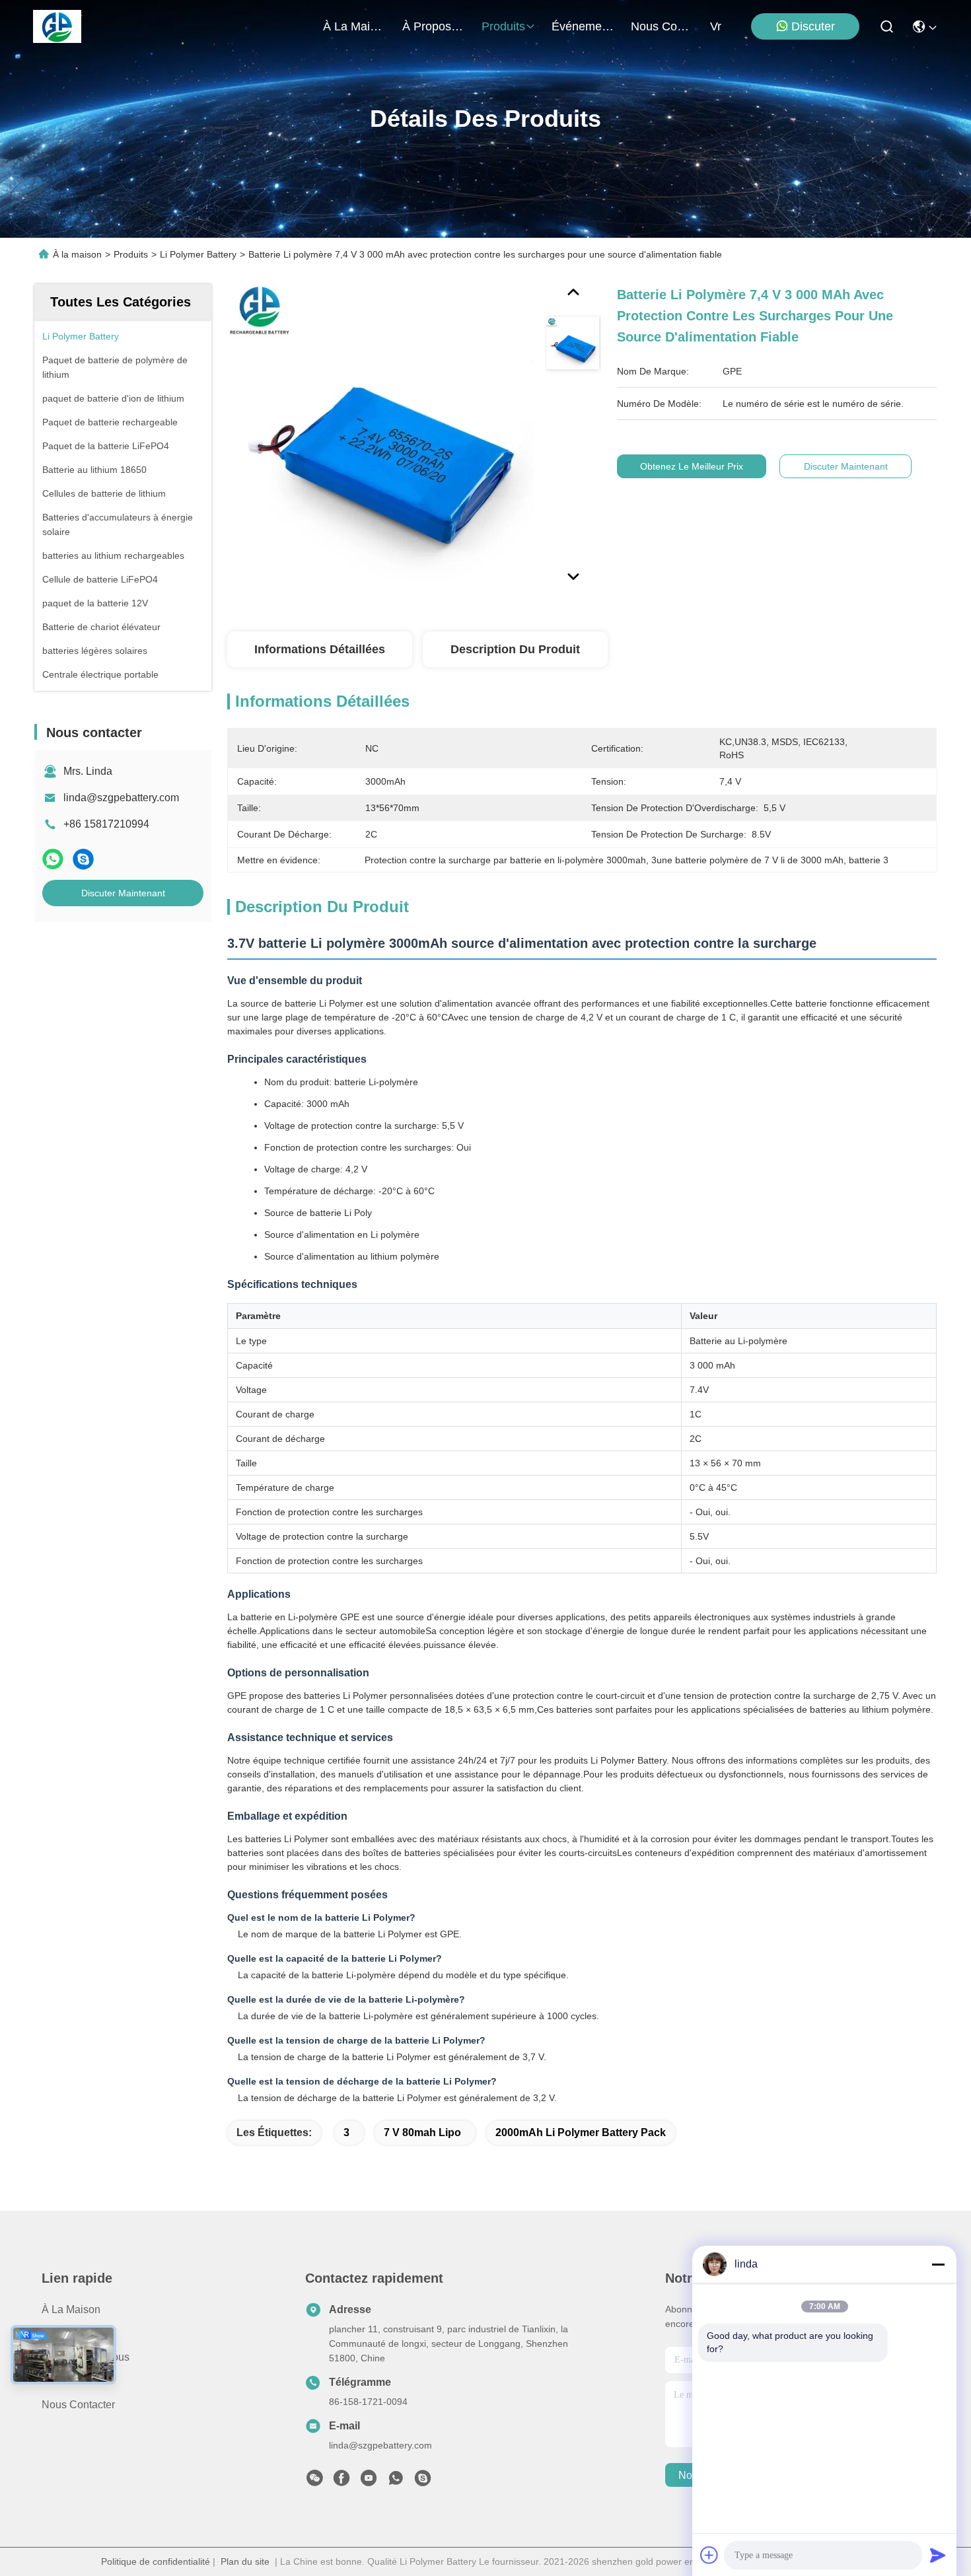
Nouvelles (65, 2381)
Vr (716, 26)
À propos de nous (434, 26)
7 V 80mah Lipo (422, 2132)
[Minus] (938, 2264)
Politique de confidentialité (156, 2561)
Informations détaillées (320, 649)
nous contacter (663, 26)
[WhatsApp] (53, 859)
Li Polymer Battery (198, 254)
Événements (583, 26)
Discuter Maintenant (123, 893)
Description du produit (515, 649)
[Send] (938, 2555)
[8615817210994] (396, 2482)
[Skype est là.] (83, 859)
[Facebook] (342, 2482)
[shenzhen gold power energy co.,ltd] (57, 26)
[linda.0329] (423, 2482)
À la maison (355, 26)
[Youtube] (369, 2482)
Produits (131, 254)
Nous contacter (78, 2405)
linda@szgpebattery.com (121, 798)
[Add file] (709, 2555)
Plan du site (245, 2561)
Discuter (813, 26)
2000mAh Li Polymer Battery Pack (581, 2132)
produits (503, 26)
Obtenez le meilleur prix (692, 466)
